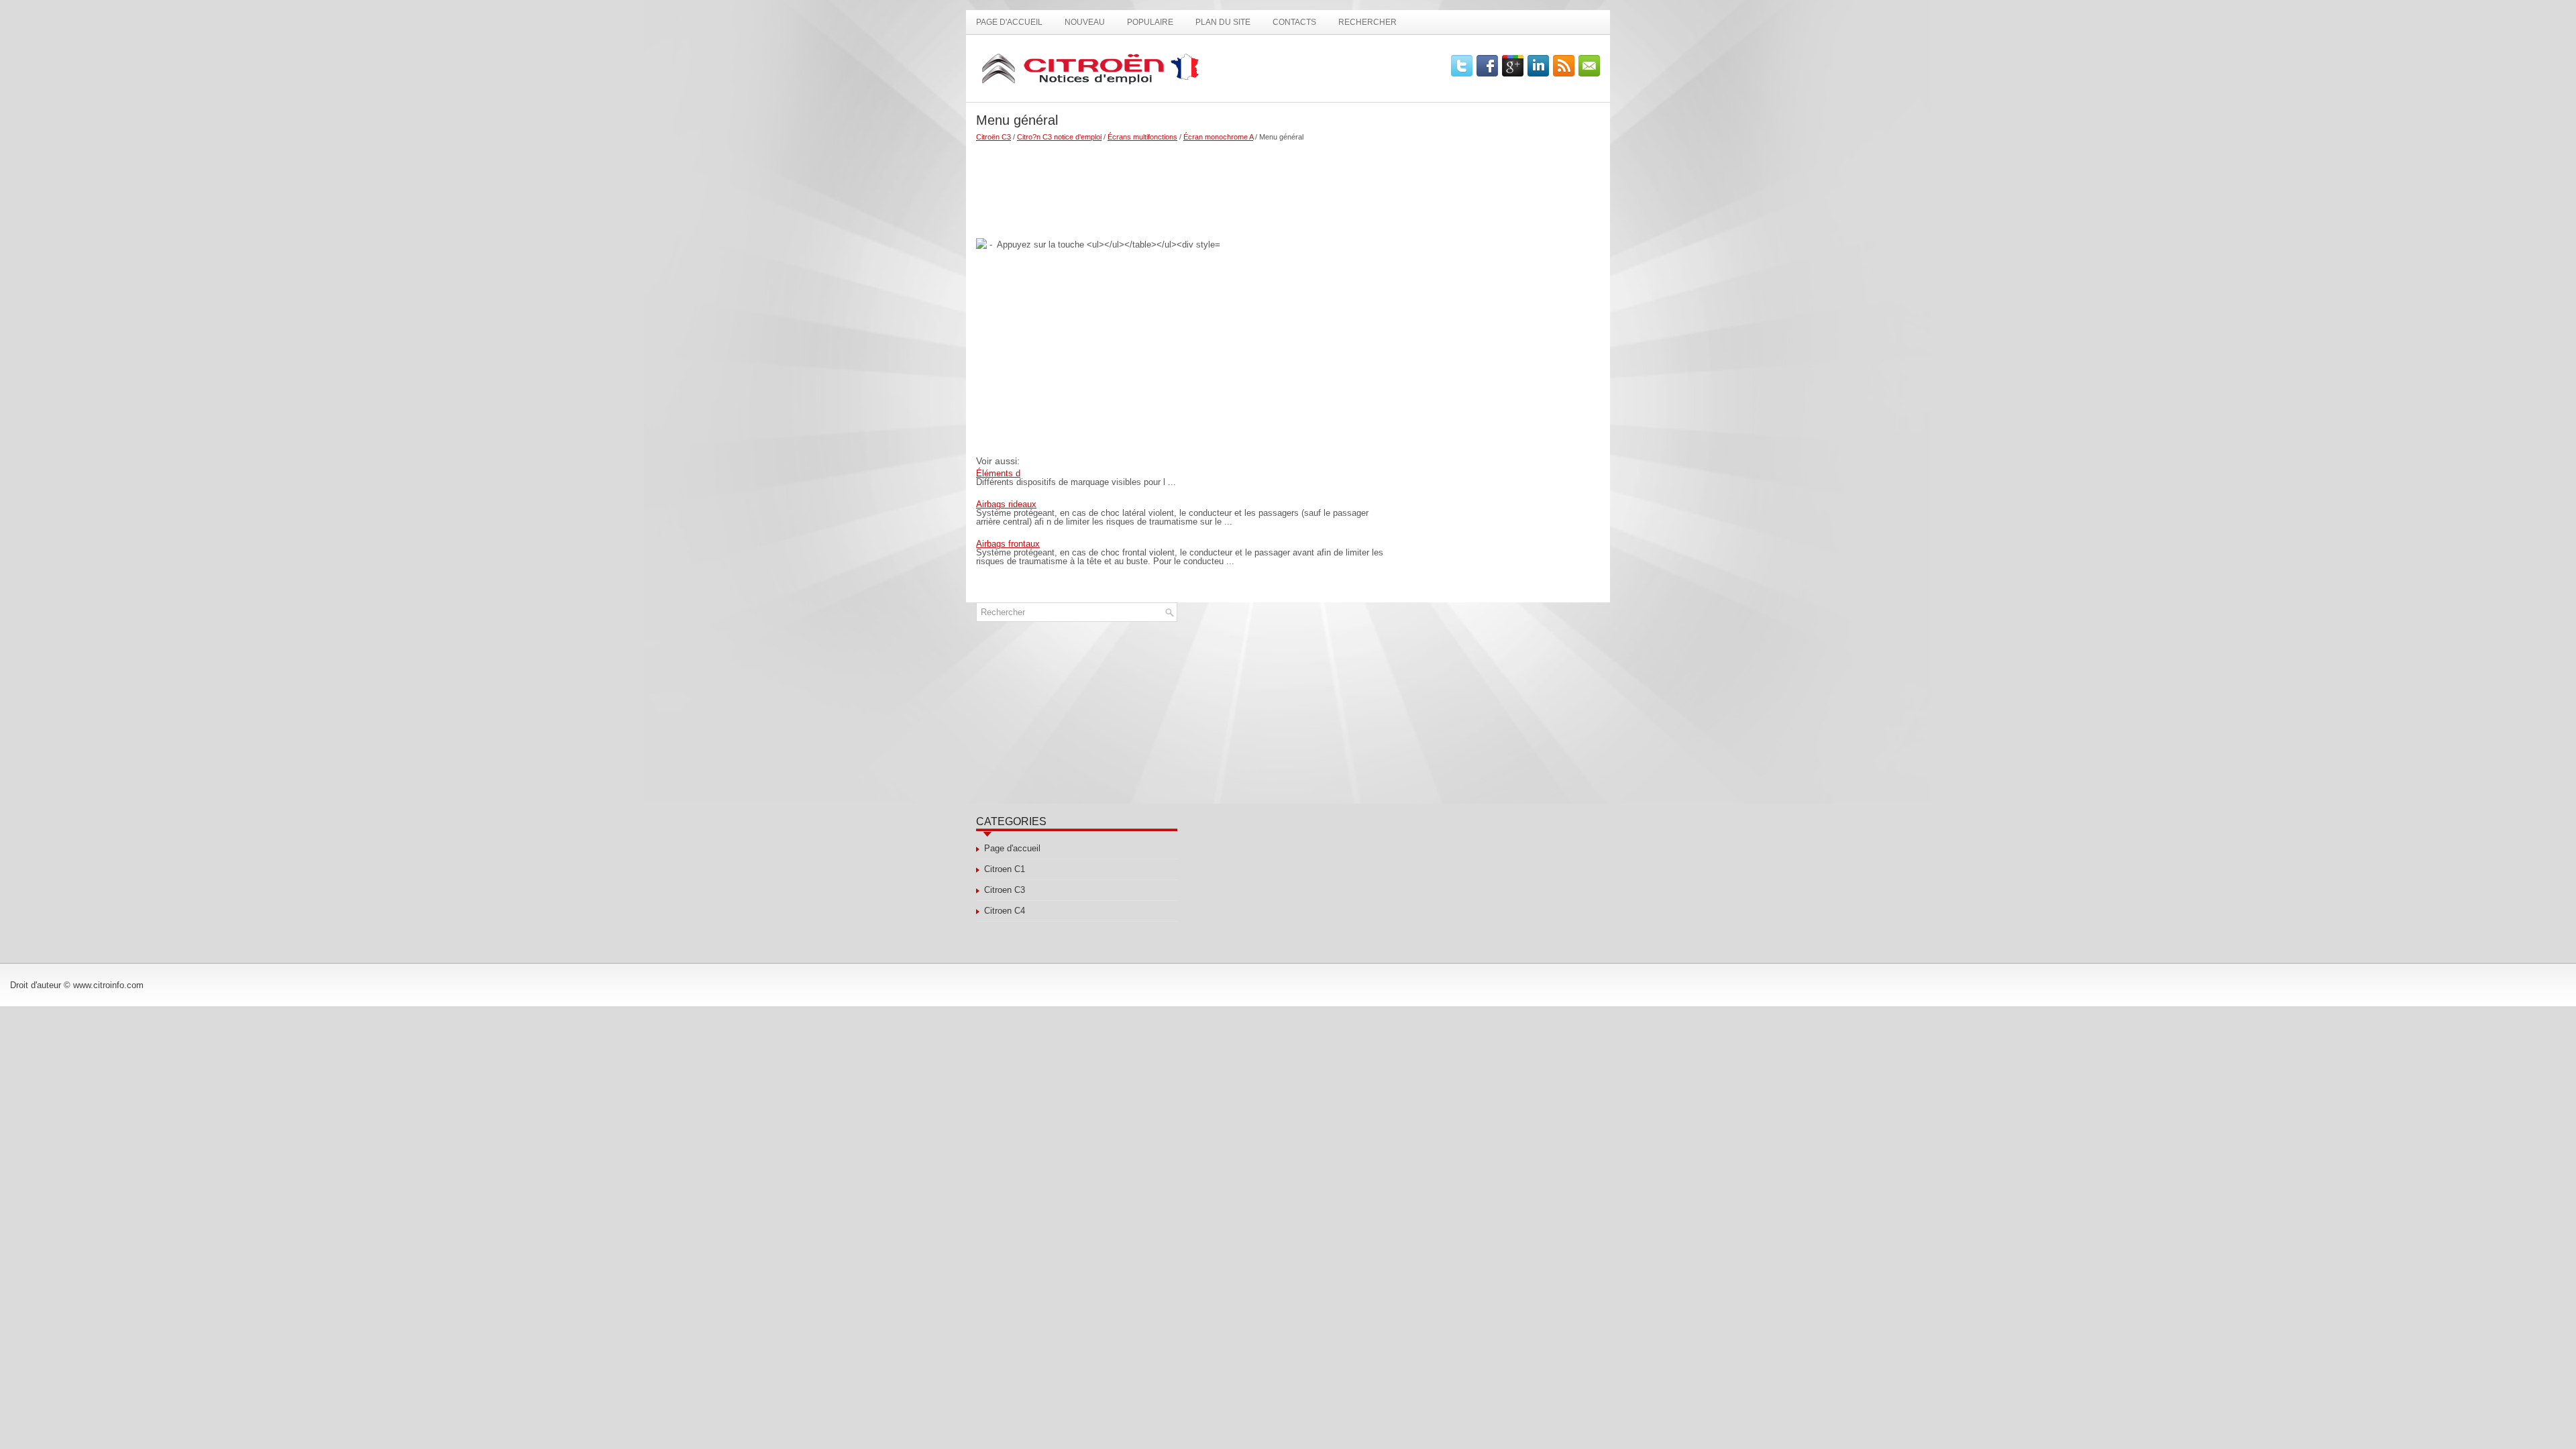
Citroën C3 (994, 137)
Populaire (1150, 22)
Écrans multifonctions (1142, 137)
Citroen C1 (1005, 869)
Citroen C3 (1005, 890)
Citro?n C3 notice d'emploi (1059, 137)
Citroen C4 (1005, 911)
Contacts (1294, 22)
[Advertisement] (1182, 184)
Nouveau (1085, 22)
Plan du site (1223, 22)
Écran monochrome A (1218, 137)
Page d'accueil (1009, 22)
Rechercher (1367, 22)
